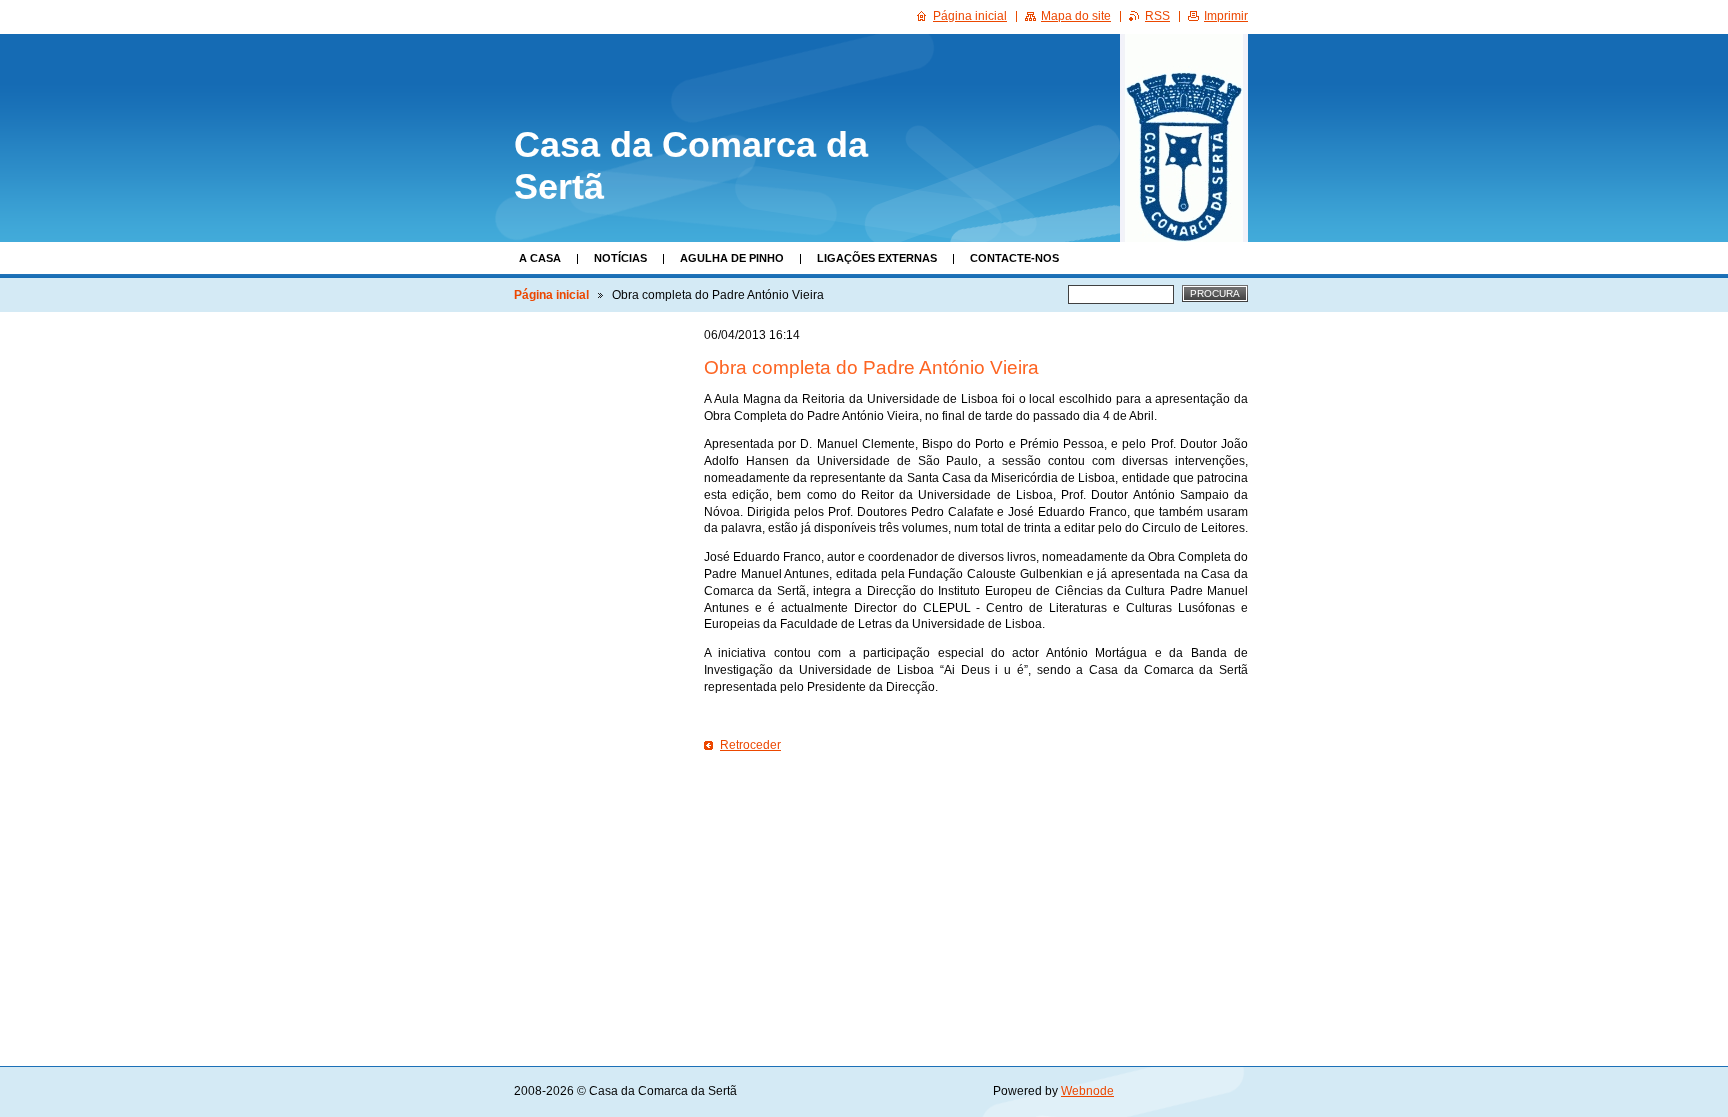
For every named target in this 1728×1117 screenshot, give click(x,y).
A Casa (540, 258)
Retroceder (750, 745)
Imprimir (1226, 16)
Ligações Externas (877, 258)
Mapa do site (1076, 16)
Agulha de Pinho (732, 258)
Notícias (620, 258)
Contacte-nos (1014, 258)
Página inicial (551, 295)
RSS (1157, 16)
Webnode (1087, 1091)
